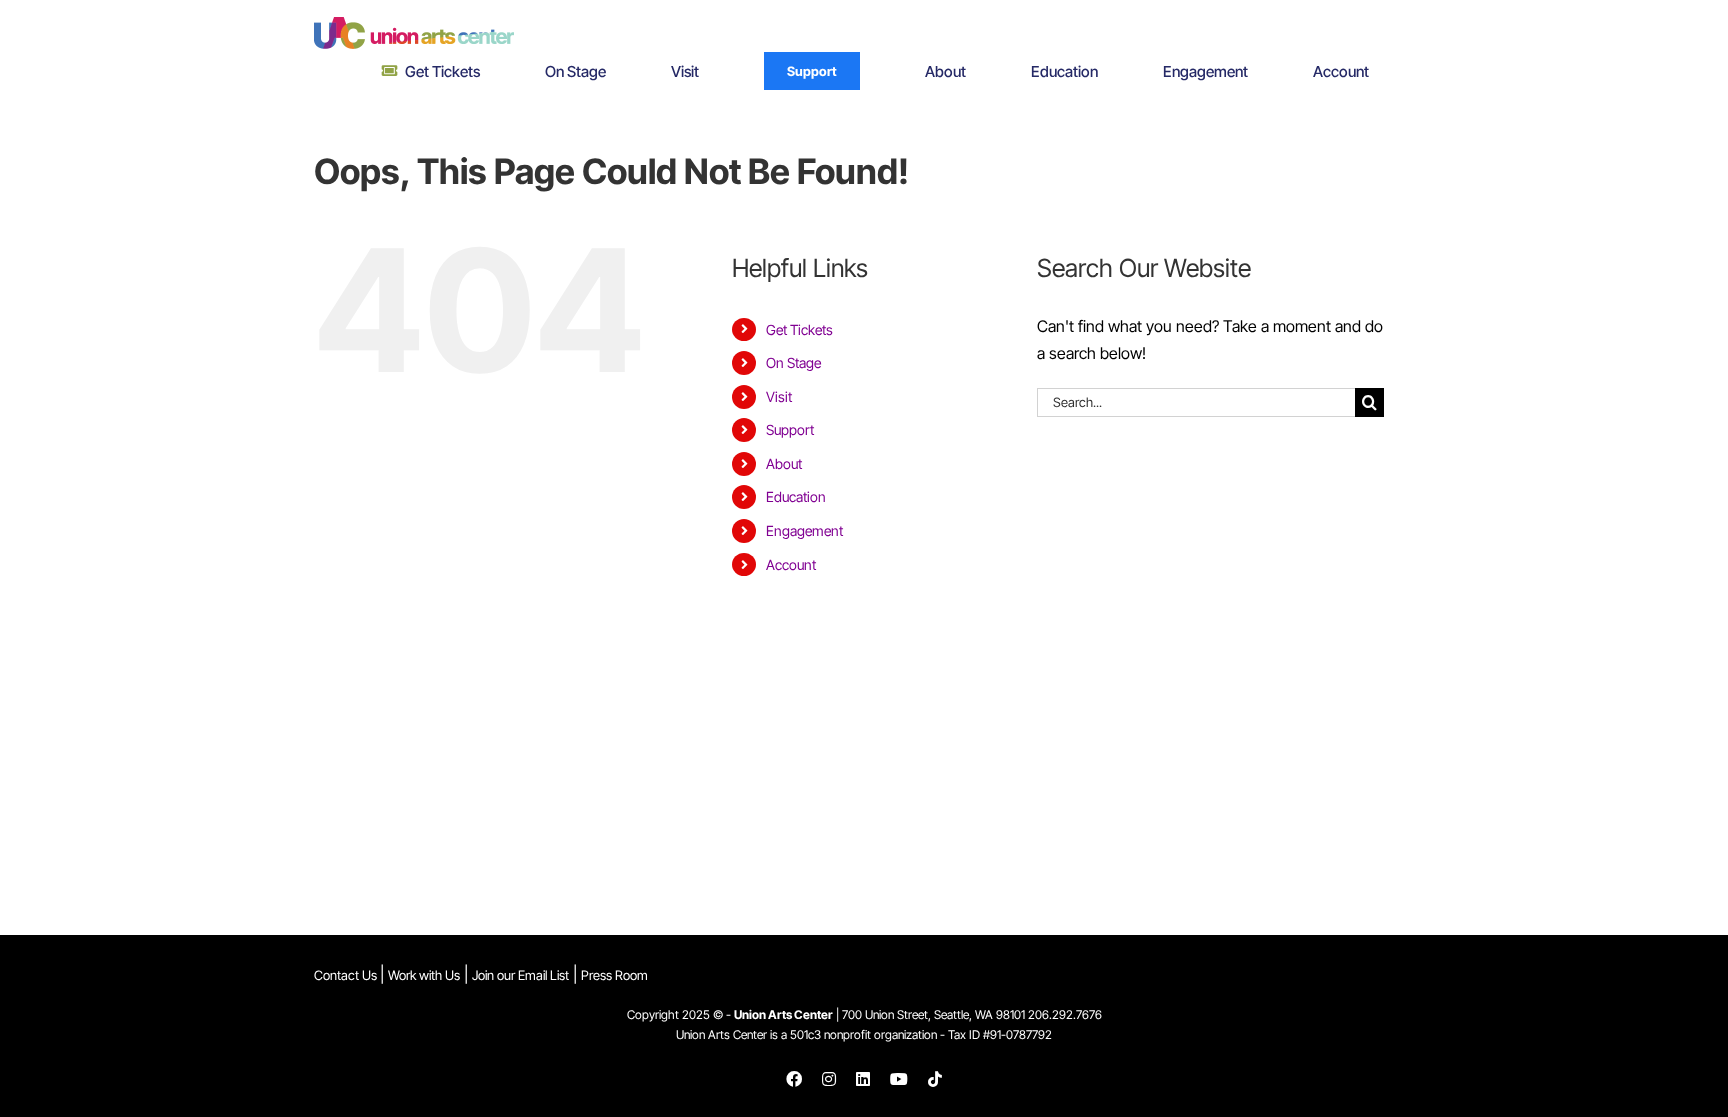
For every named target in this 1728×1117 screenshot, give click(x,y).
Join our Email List (520, 975)
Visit (779, 396)
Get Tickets (799, 329)
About (784, 463)
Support (790, 429)
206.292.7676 (1065, 1014)
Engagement (804, 530)
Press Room (614, 975)
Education (796, 496)
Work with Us (424, 975)
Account (791, 564)
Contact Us (347, 975)
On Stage (793, 362)
